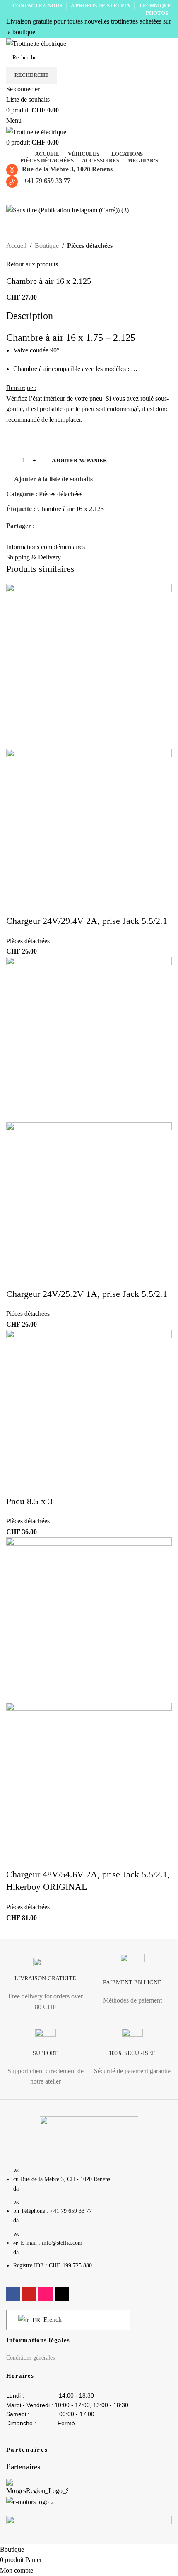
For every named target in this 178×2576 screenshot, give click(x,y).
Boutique (47, 246)
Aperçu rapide (21, 577)
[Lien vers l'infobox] (46, 1987)
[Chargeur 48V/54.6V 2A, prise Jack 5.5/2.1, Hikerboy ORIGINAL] (89, 1619)
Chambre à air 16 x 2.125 (71, 509)
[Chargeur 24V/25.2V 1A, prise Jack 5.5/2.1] (89, 1038)
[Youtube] (29, 2294)
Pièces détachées (90, 246)
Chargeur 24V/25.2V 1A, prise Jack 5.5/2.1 (87, 1294)
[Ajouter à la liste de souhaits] (43, 577)
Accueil (16, 246)
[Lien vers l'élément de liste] (89, 2222)
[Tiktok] (62, 2294)
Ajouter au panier (79, 460)
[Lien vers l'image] (89, 2136)
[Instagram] (46, 2294)
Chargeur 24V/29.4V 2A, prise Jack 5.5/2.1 (87, 921)
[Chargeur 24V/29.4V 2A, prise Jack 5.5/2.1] (89, 666)
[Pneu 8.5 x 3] (89, 1412)
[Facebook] (13, 2294)
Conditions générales (30, 2358)
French (52, 2320)
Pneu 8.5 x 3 (29, 1501)
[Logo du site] (36, 43)
